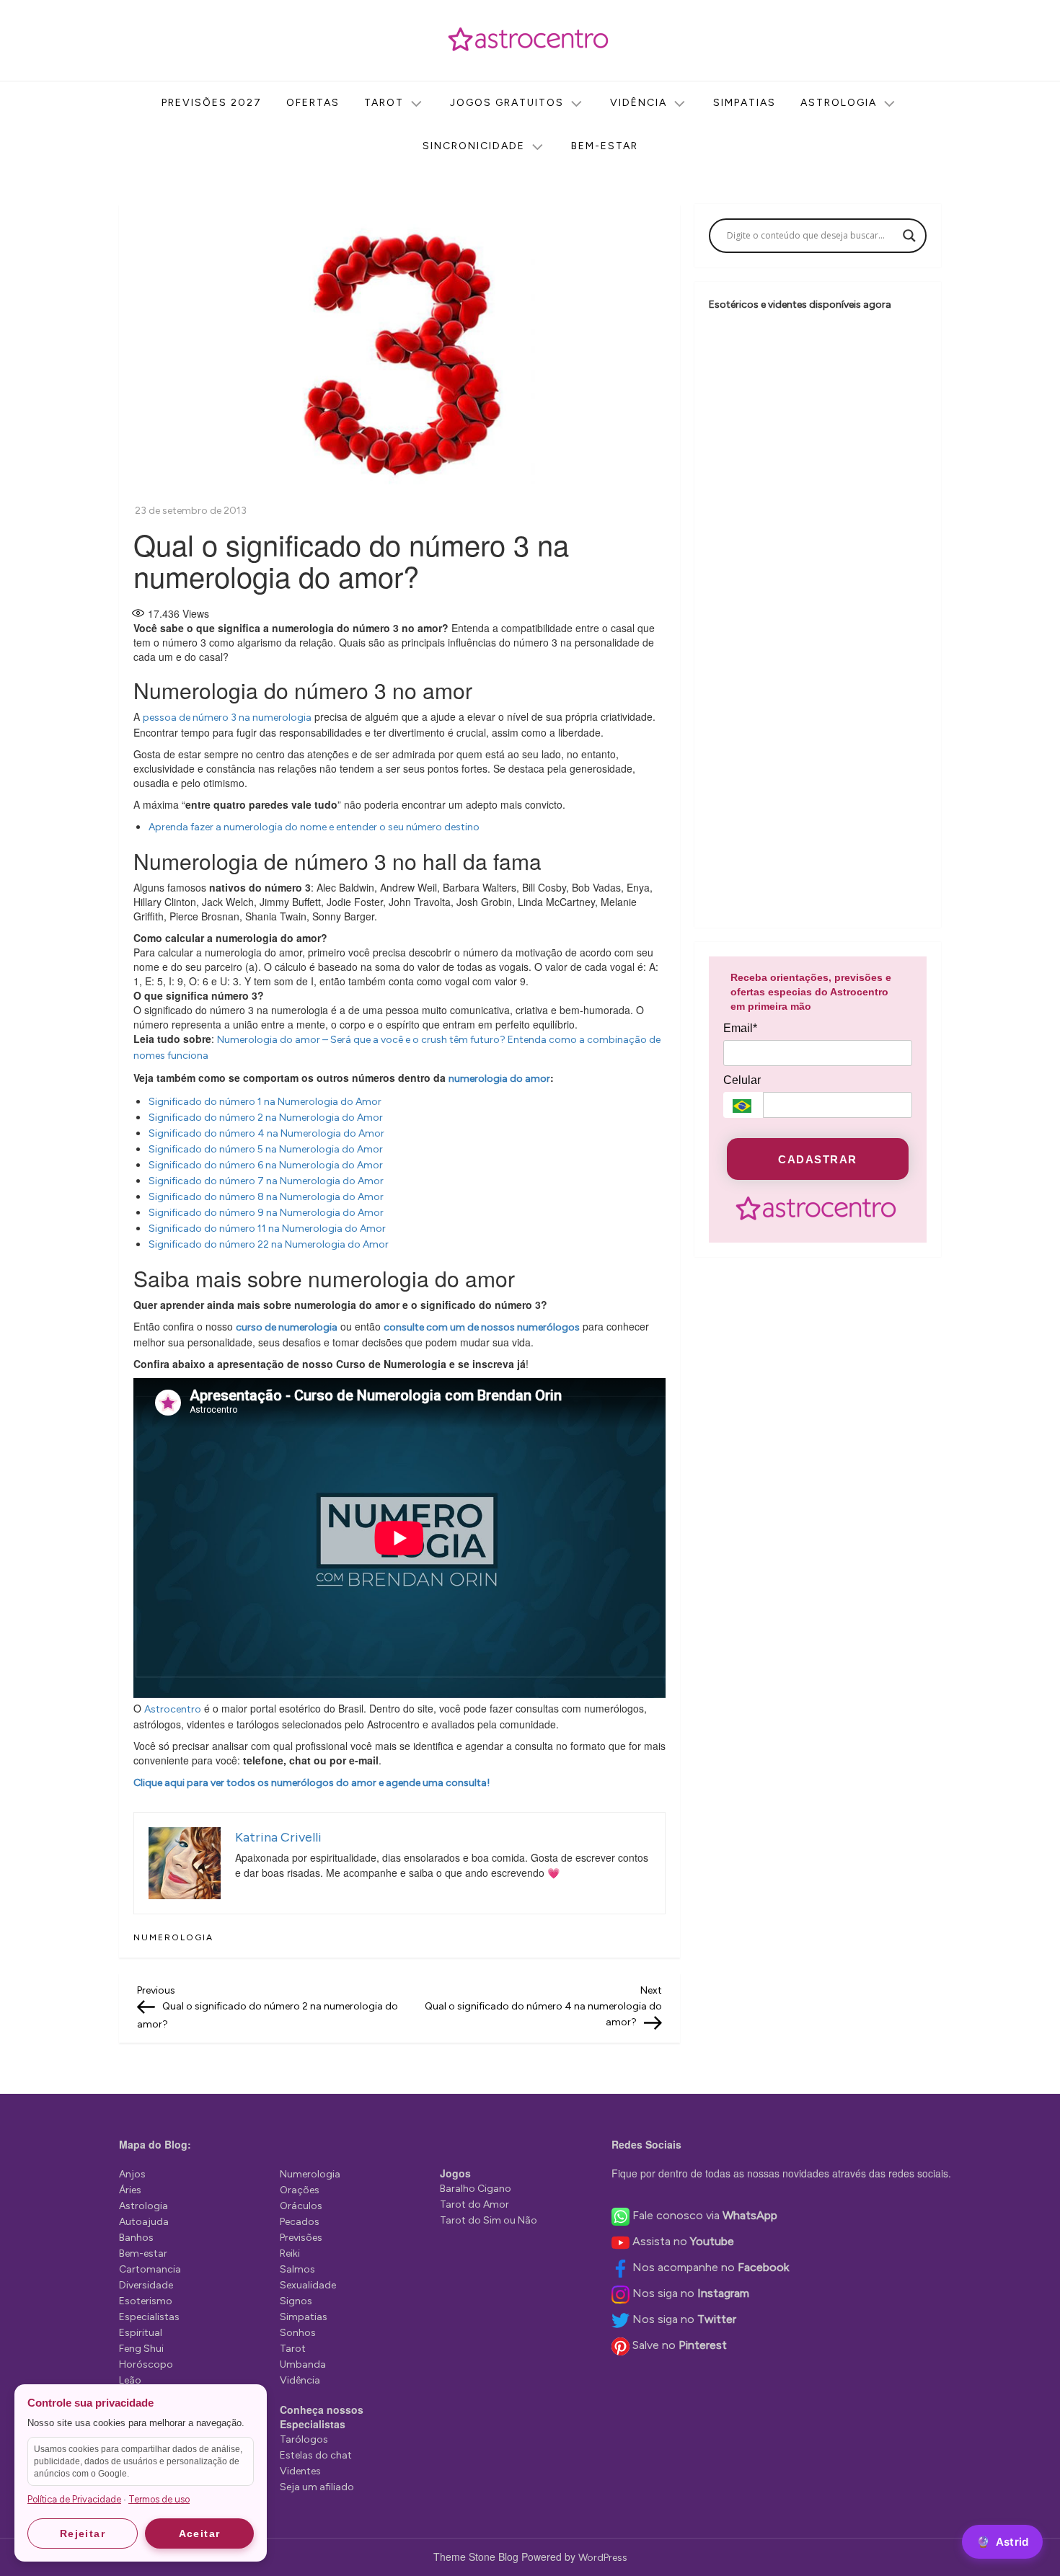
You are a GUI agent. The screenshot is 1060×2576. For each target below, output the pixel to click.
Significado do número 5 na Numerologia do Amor (266, 1149)
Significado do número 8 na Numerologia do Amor (266, 1197)
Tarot (384, 103)
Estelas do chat (316, 2455)
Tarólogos (304, 2439)
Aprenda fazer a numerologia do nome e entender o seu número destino (314, 827)
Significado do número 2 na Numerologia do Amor (266, 1118)
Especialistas (149, 2317)
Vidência (639, 103)
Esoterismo (146, 2301)
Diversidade (146, 2285)
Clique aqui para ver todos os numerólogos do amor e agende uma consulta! (312, 1783)
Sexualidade (308, 2285)
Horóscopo (146, 2364)
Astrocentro (173, 1709)
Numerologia (173, 1937)
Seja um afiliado (317, 2487)
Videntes (300, 2471)
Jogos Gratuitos (507, 103)
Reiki (290, 2253)
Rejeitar (83, 2533)
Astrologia (839, 103)
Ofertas (313, 103)
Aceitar (200, 2533)
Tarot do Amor (474, 2204)
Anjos (132, 2174)
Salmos (297, 2269)
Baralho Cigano (476, 2189)
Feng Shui (141, 2349)
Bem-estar (605, 146)
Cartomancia (150, 2269)
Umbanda (303, 2364)
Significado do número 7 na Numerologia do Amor (266, 1181)
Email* (740, 1028)
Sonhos (298, 2333)
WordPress (603, 2558)
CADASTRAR (818, 1159)
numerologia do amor (499, 1079)
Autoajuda (144, 2222)
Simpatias (745, 103)
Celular (742, 1080)
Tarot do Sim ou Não (489, 2220)
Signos (296, 2301)
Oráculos (301, 2206)
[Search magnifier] (909, 236)
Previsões (301, 2238)
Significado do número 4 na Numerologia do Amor (266, 1133)
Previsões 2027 (212, 103)
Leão (130, 2380)
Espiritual (141, 2333)
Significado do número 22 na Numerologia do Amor (269, 1244)
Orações (300, 2190)
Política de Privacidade (74, 2499)
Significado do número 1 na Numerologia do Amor (265, 1102)
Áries (130, 2190)
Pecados (300, 2222)
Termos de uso (159, 2499)
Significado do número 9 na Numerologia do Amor (266, 1213)
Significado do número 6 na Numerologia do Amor (266, 1165)
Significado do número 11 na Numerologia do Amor (267, 1229)
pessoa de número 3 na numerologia (227, 718)
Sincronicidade (474, 146)
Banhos (136, 2238)
